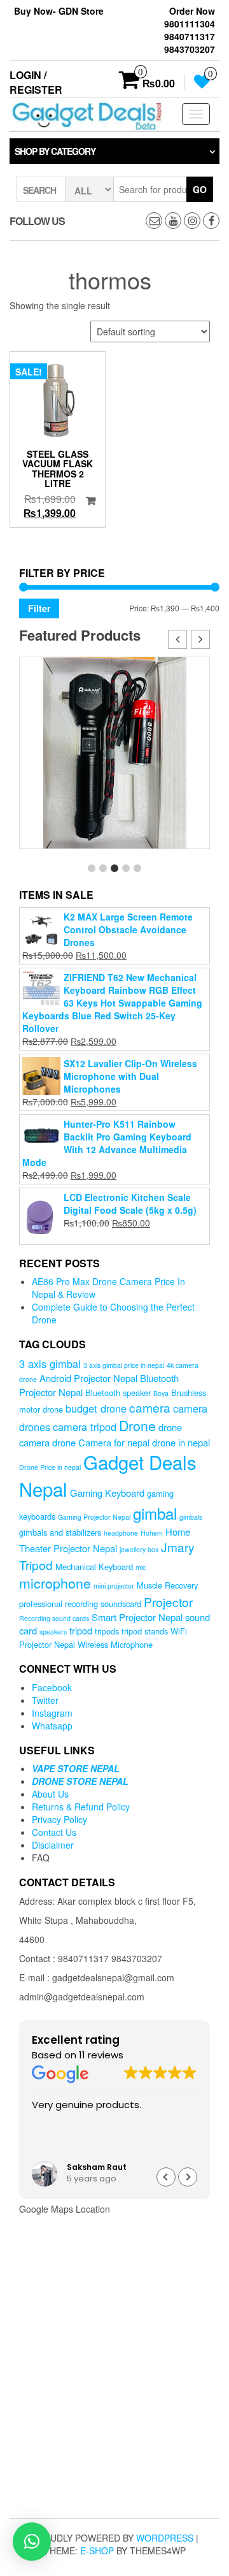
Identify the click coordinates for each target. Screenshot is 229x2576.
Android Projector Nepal (88, 1378)
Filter (39, 608)
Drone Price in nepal (50, 1467)
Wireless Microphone (115, 1644)
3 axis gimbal (50, 1364)
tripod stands (145, 1631)
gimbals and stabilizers (60, 1532)
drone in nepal (181, 1442)
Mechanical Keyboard (94, 1567)
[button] (200, 639)
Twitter (45, 1700)
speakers (53, 1632)
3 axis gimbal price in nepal (124, 1365)
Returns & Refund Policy (81, 1807)
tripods (107, 1631)
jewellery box (139, 1549)
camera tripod (85, 1427)
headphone (121, 1533)
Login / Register (36, 82)
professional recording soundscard (80, 1604)
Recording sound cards (54, 1618)
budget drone (96, 1408)
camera (150, 1407)
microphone (55, 1583)
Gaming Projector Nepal (94, 1517)
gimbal (155, 1513)
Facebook (52, 1687)
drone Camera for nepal (101, 1442)
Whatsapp (52, 1726)
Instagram (52, 1713)
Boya (161, 1393)
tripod (81, 1630)
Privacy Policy (59, 1819)
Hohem (152, 1533)
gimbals (191, 1517)
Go (200, 189)
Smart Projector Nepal (137, 1617)
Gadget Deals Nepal (108, 1475)
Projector (168, 1602)
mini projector (114, 1586)
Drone (137, 1425)
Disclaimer (53, 1845)
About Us (50, 1794)
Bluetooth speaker (118, 1393)
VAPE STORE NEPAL (76, 1768)
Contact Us (54, 1832)
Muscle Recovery (167, 1585)
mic (141, 1567)
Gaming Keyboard (107, 1493)
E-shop (97, 2551)
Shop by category (55, 151)
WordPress (165, 2538)
